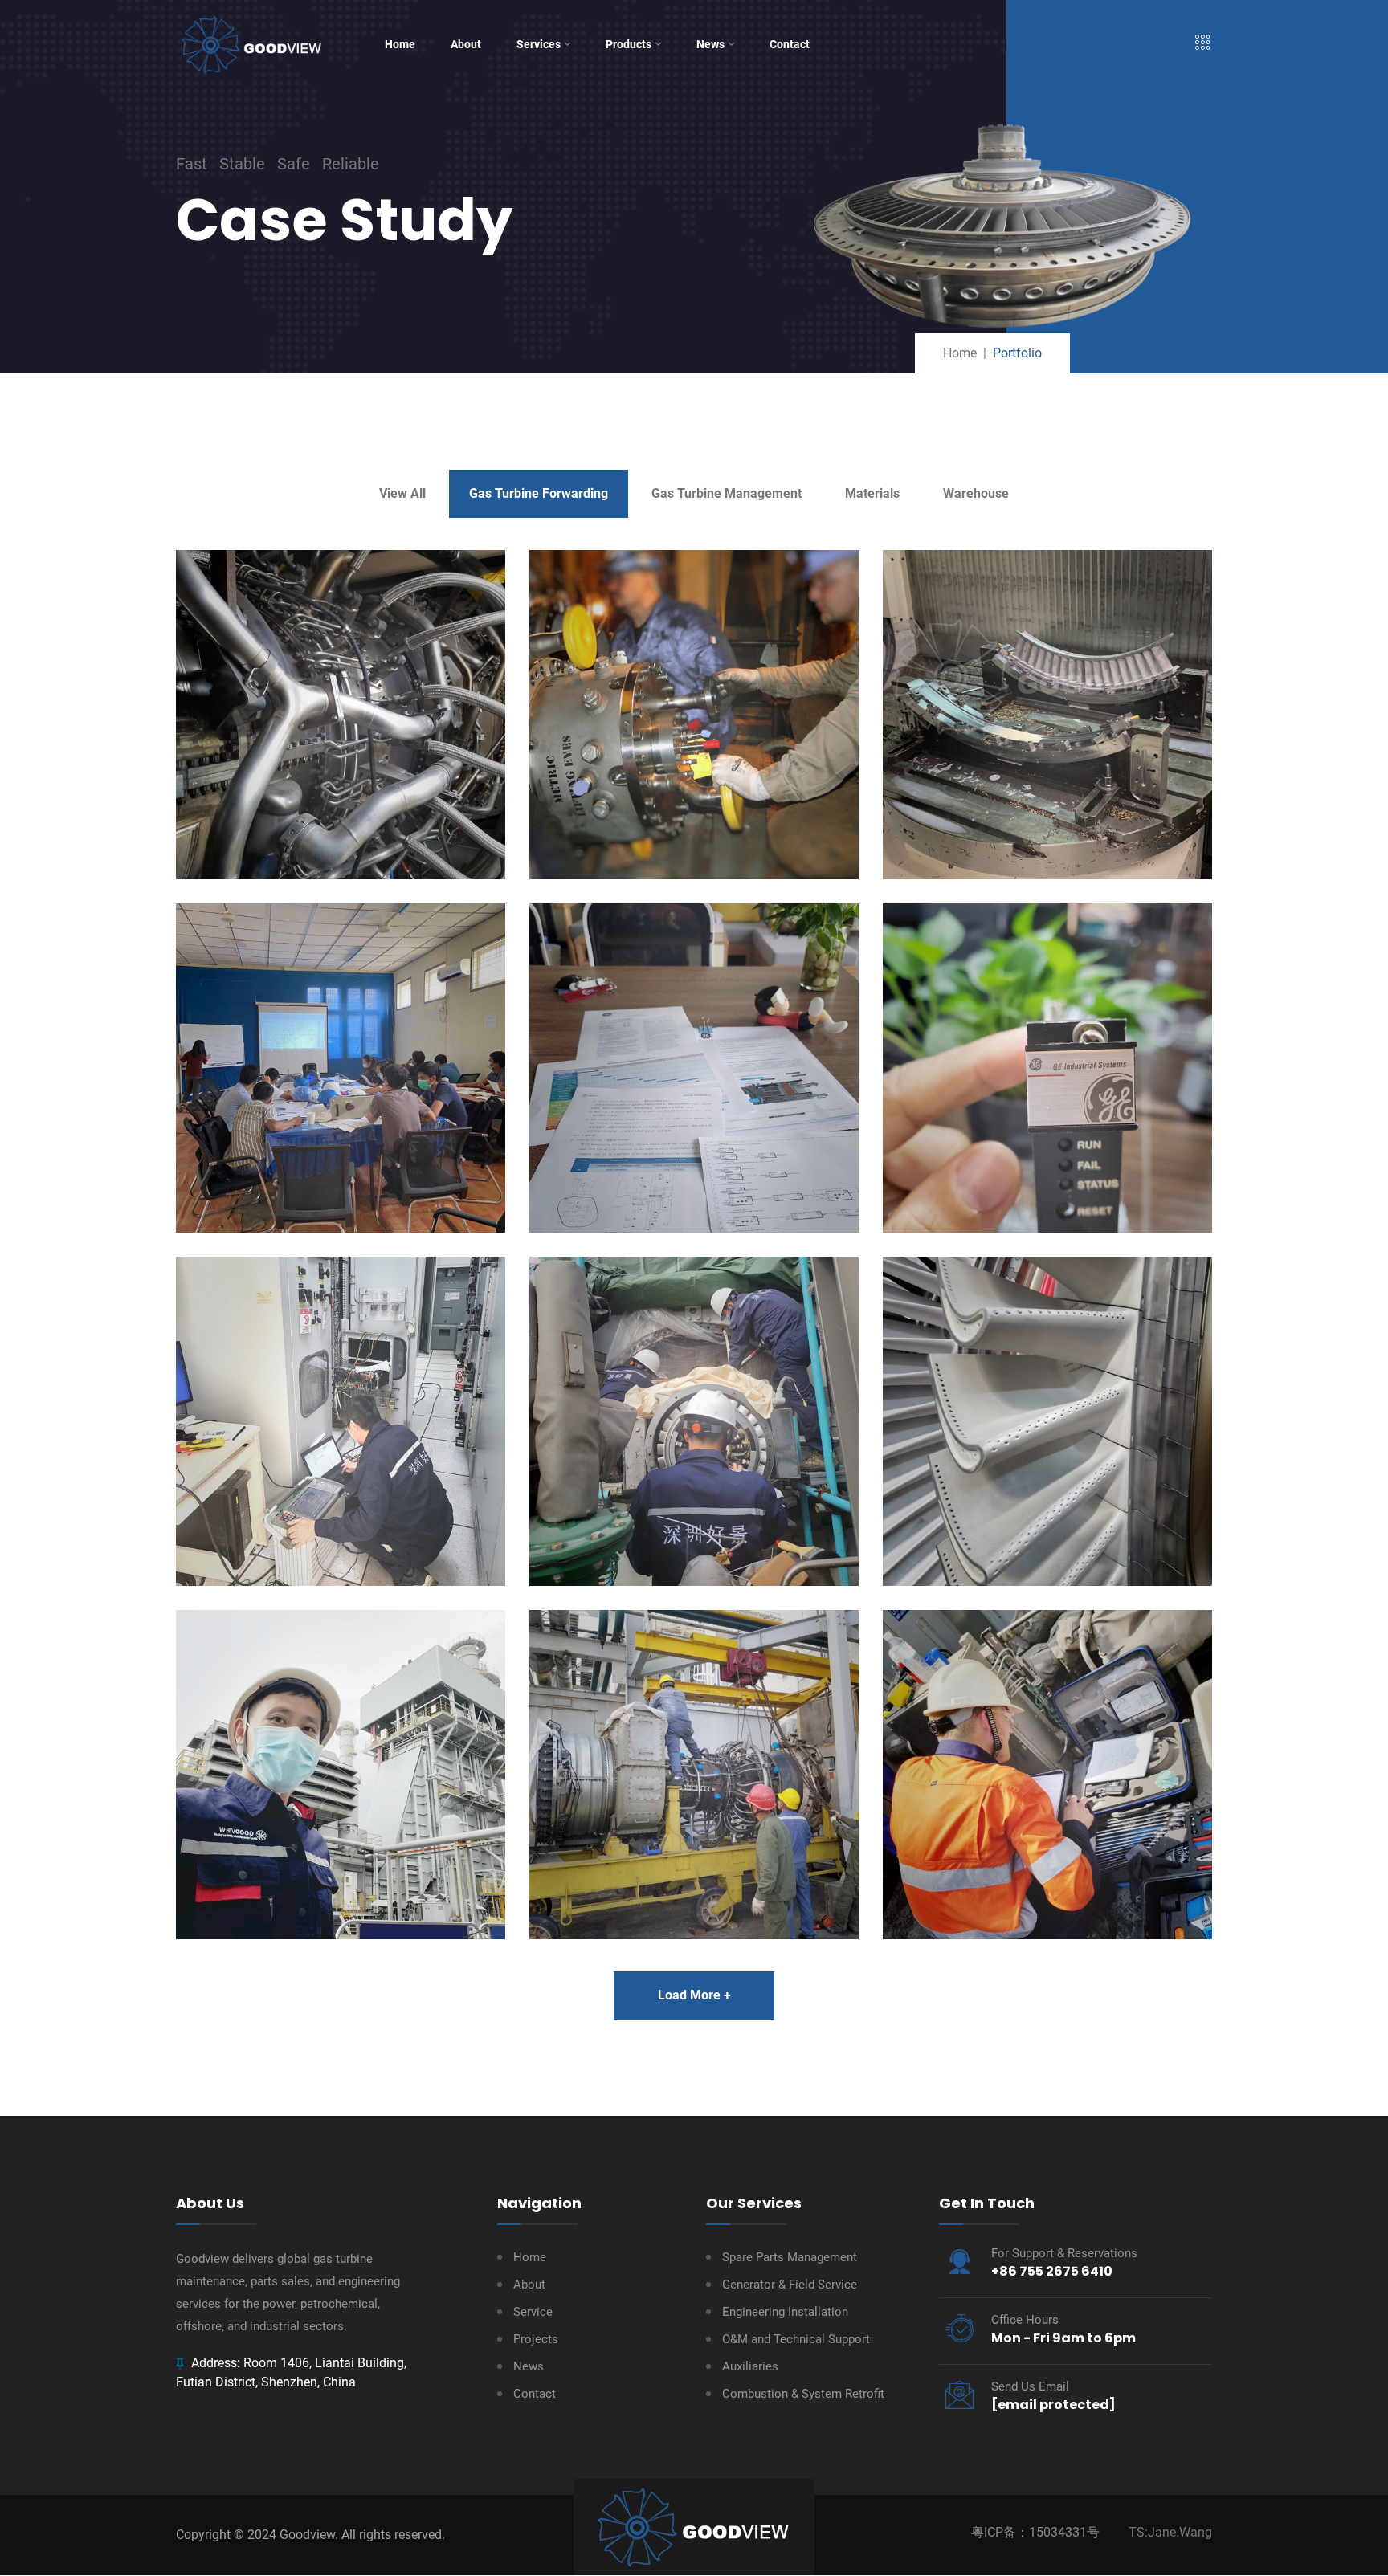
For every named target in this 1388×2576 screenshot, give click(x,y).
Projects (536, 2339)
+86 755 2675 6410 (1052, 2271)
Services (539, 44)
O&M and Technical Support (796, 2339)
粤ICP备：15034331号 (1035, 2532)
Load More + (694, 1995)
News (710, 44)
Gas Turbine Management (727, 493)
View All (402, 493)
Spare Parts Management (790, 2257)
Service (533, 2312)
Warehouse (976, 493)
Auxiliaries (750, 2366)
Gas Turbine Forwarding (539, 493)
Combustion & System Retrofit (803, 2394)
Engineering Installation (785, 2312)
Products (629, 44)
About (466, 44)
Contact (790, 44)
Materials (872, 493)
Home (400, 44)
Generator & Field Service (790, 2285)
